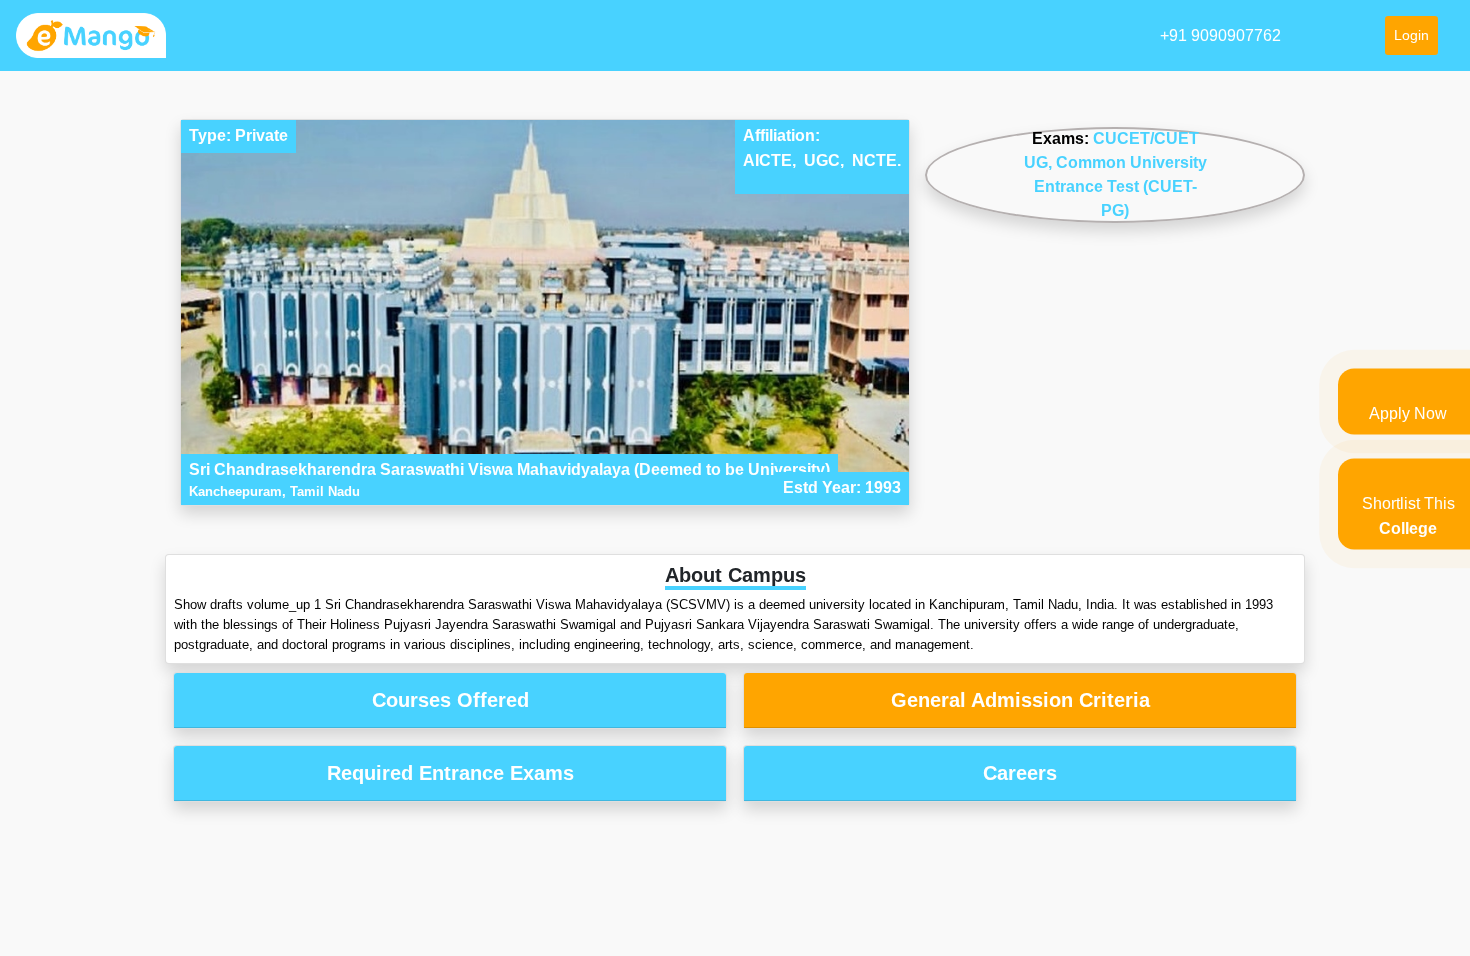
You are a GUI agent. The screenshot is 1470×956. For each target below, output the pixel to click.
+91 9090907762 (1220, 35)
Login (1411, 35)
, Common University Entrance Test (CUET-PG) (1120, 186)
